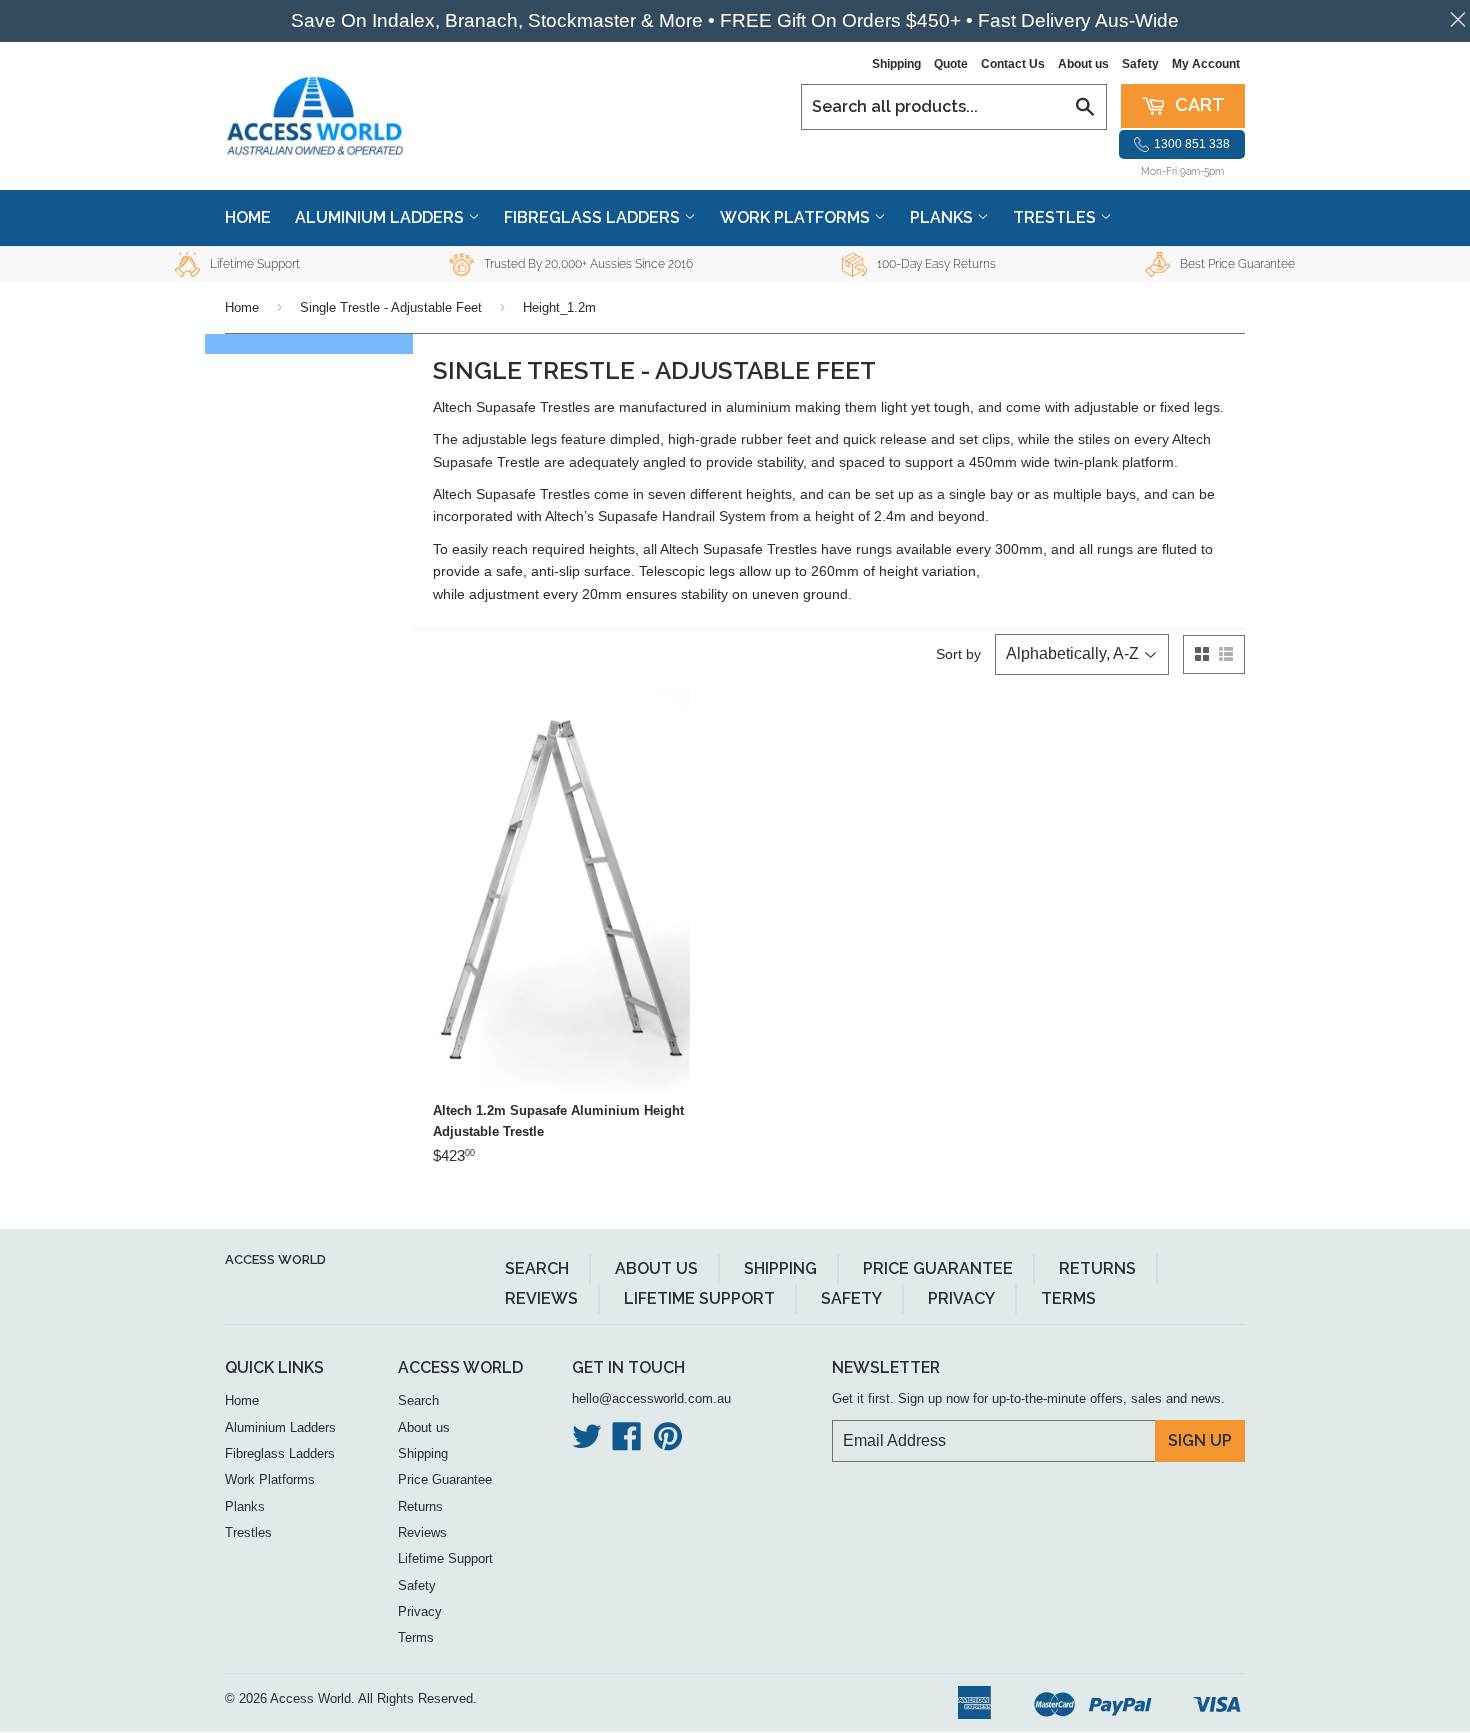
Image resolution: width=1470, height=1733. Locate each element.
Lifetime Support (699, 1298)
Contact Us (1013, 64)
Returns (1097, 1268)
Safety (1140, 64)
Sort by (958, 654)
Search (537, 1268)
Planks (943, 217)
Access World (275, 1259)
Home (248, 217)
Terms (1068, 1298)
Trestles (1056, 217)
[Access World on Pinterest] (668, 1443)
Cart (1198, 104)
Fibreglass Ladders (594, 217)
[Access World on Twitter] (587, 1443)
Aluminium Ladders (381, 217)
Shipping (896, 64)
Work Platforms (797, 217)
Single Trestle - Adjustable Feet (391, 307)
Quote (951, 64)
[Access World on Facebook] (627, 1443)
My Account (1206, 64)
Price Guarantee (938, 1268)
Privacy (961, 1298)
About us (1083, 64)
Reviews (541, 1298)
